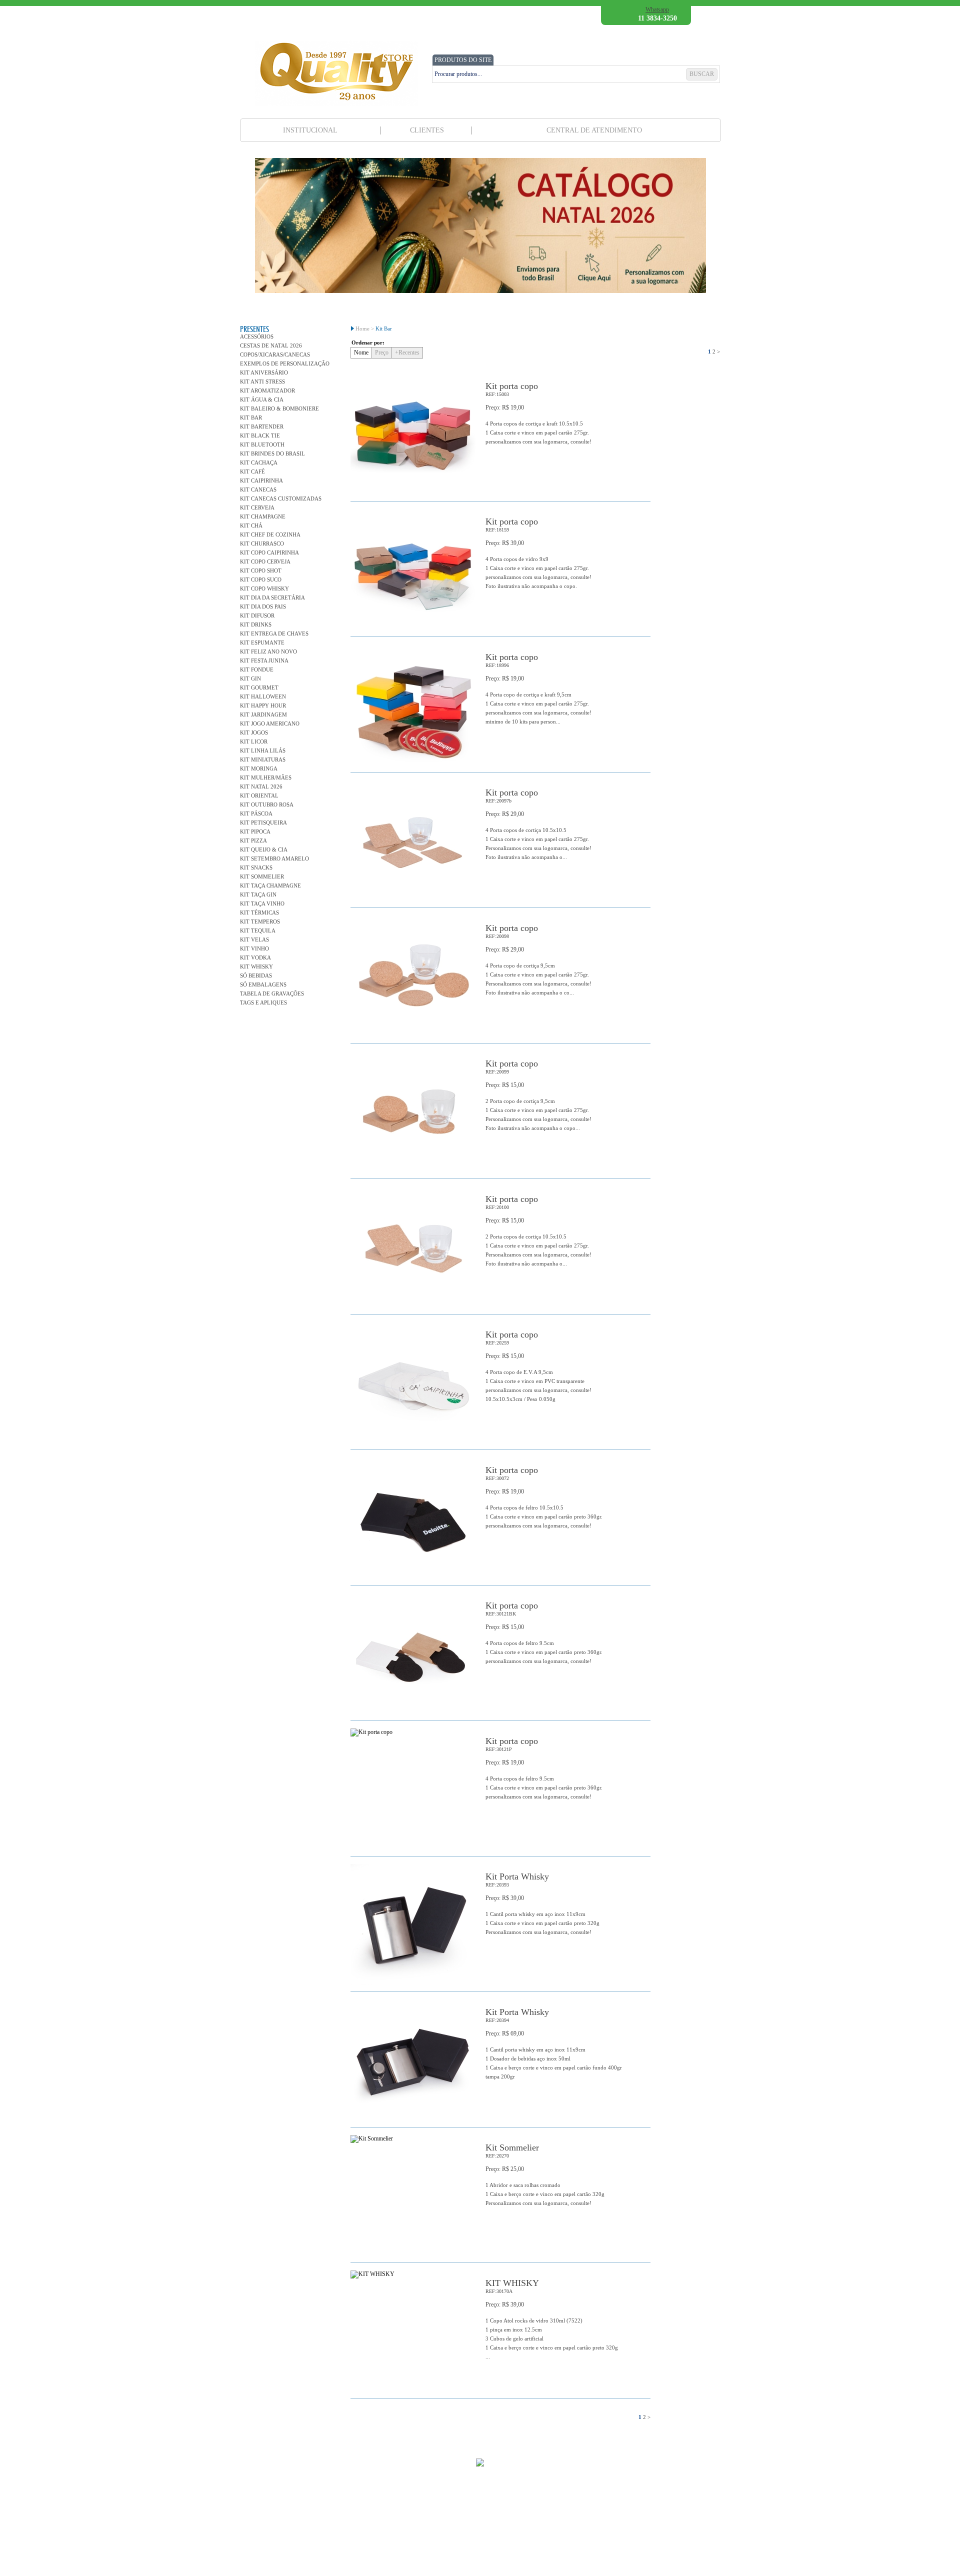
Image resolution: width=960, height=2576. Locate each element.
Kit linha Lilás (263, 750)
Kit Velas (254, 939)
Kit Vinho (254, 948)
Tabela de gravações (272, 993)
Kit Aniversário (264, 372)
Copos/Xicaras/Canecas (275, 354)
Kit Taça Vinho (262, 903)
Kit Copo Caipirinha (269, 552)
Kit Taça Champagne (270, 885)
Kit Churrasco (262, 543)
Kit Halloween (263, 696)
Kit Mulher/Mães (266, 777)
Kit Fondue (257, 669)
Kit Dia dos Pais (263, 606)
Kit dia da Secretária (272, 597)
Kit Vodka (255, 957)
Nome (361, 352)
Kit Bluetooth (262, 444)
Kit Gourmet (259, 687)
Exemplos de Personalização (285, 363)
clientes (427, 130)
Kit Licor (254, 741)
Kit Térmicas (259, 912)
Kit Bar (251, 417)
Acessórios (257, 336)
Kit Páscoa (256, 813)
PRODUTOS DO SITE (463, 60)
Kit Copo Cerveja (265, 561)
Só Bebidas (256, 975)
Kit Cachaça (259, 462)
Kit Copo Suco (261, 579)
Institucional (310, 130)
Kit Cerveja (257, 507)
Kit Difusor (257, 615)
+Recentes (407, 352)
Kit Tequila (258, 930)
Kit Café (252, 471)
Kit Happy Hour (263, 705)
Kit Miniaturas (263, 759)
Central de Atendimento (594, 130)
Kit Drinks (256, 624)
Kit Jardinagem (263, 714)
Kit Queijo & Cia (264, 849)
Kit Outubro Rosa (267, 804)
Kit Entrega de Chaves (274, 633)
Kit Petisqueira (263, 822)
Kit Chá (251, 525)
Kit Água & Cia (262, 399)
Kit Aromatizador (267, 390)
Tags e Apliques (263, 1002)
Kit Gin (250, 678)
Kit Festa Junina (264, 660)
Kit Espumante (262, 642)
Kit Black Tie (260, 435)
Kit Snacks (256, 867)
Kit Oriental (259, 795)
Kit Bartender (262, 426)
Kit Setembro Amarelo (274, 858)
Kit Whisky (256, 966)
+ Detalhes (624, 479)
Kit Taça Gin (258, 894)
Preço (382, 352)
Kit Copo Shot (261, 570)
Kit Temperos (260, 921)
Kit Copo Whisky (264, 588)
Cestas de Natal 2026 (271, 345)
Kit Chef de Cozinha (270, 534)
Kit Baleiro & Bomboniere (279, 408)
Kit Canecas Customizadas (281, 498)
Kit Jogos (254, 732)
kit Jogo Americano (270, 723)
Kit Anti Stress (262, 381)
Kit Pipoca (255, 831)
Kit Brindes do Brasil (272, 453)
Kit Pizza (253, 840)
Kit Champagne (263, 516)
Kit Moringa (259, 768)
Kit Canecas (258, 489)
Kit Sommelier (262, 876)
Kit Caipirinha (261, 480)
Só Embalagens (263, 984)
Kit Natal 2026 (261, 786)
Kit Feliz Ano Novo (268, 651)
